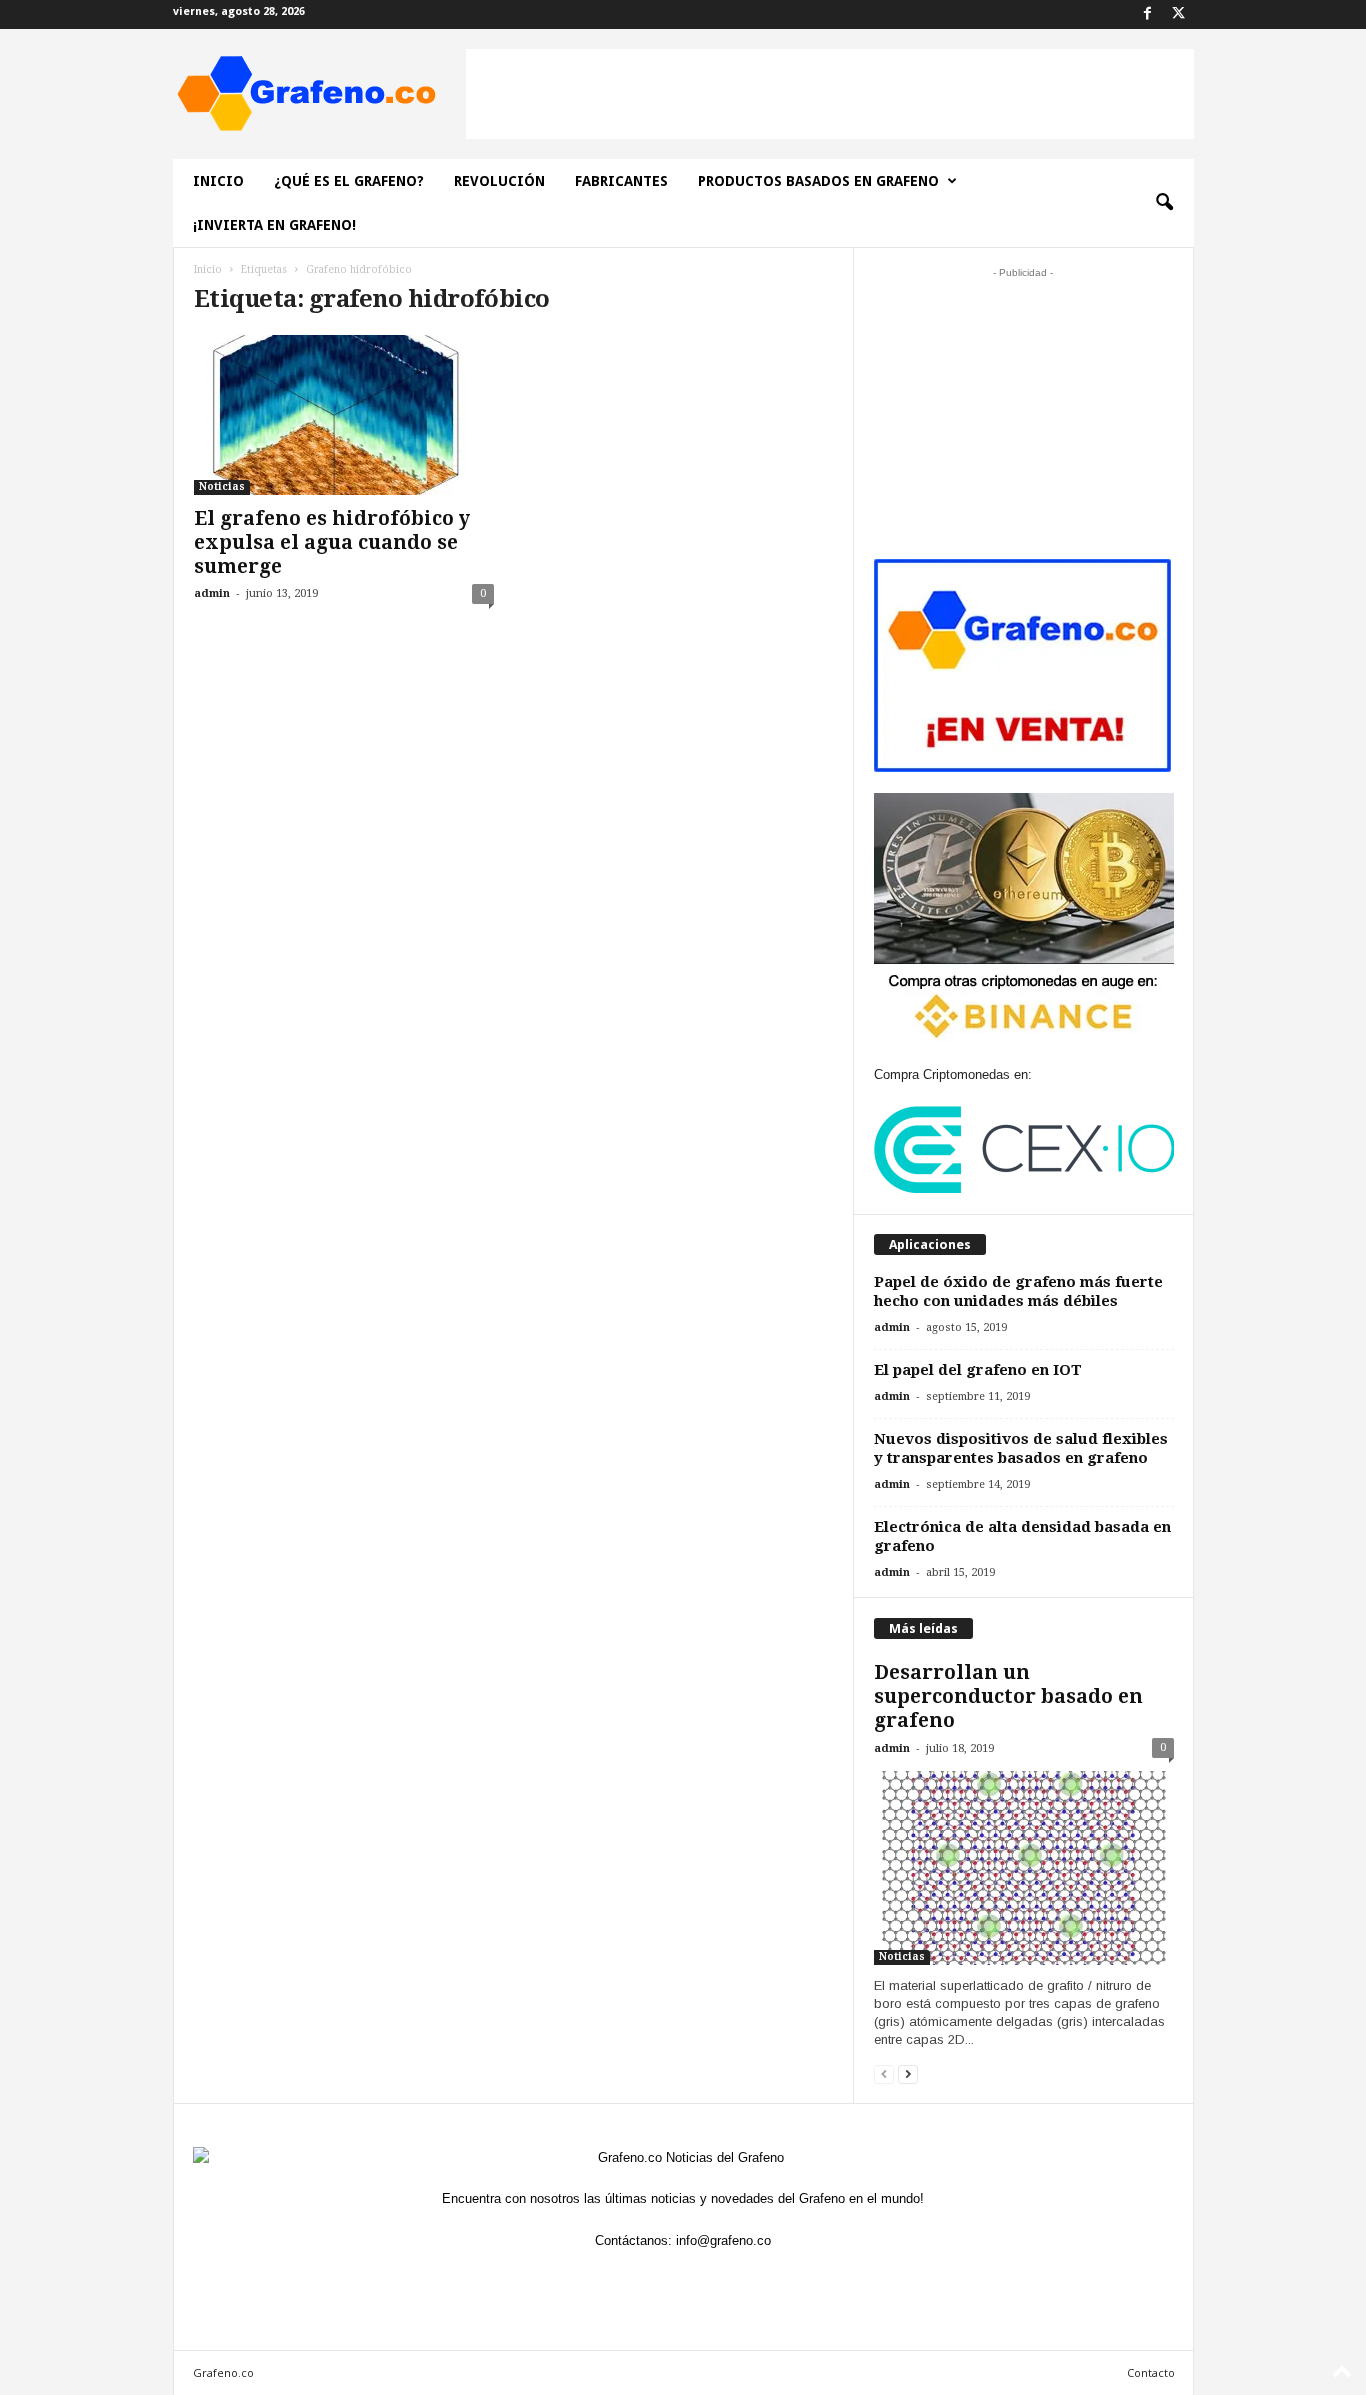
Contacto (1151, 2372)
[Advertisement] (830, 94)
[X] (1179, 14)
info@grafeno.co (723, 2240)
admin (212, 593)
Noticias (222, 486)
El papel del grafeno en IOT (978, 1370)
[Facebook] (1148, 14)
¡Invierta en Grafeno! (274, 225)
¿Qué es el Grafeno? (349, 181)
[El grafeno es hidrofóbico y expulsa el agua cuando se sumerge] (344, 415)
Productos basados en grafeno (818, 181)
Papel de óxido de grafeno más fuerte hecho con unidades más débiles (1018, 1291)
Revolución (499, 181)
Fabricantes (621, 181)
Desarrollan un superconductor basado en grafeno (1008, 1696)
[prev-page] (884, 2073)
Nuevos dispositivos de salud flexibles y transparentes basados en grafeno (1021, 1448)
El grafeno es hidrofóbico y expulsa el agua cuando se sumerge (332, 542)
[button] (1164, 203)
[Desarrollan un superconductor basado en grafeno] (1024, 1868)
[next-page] (908, 2073)
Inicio (218, 181)
